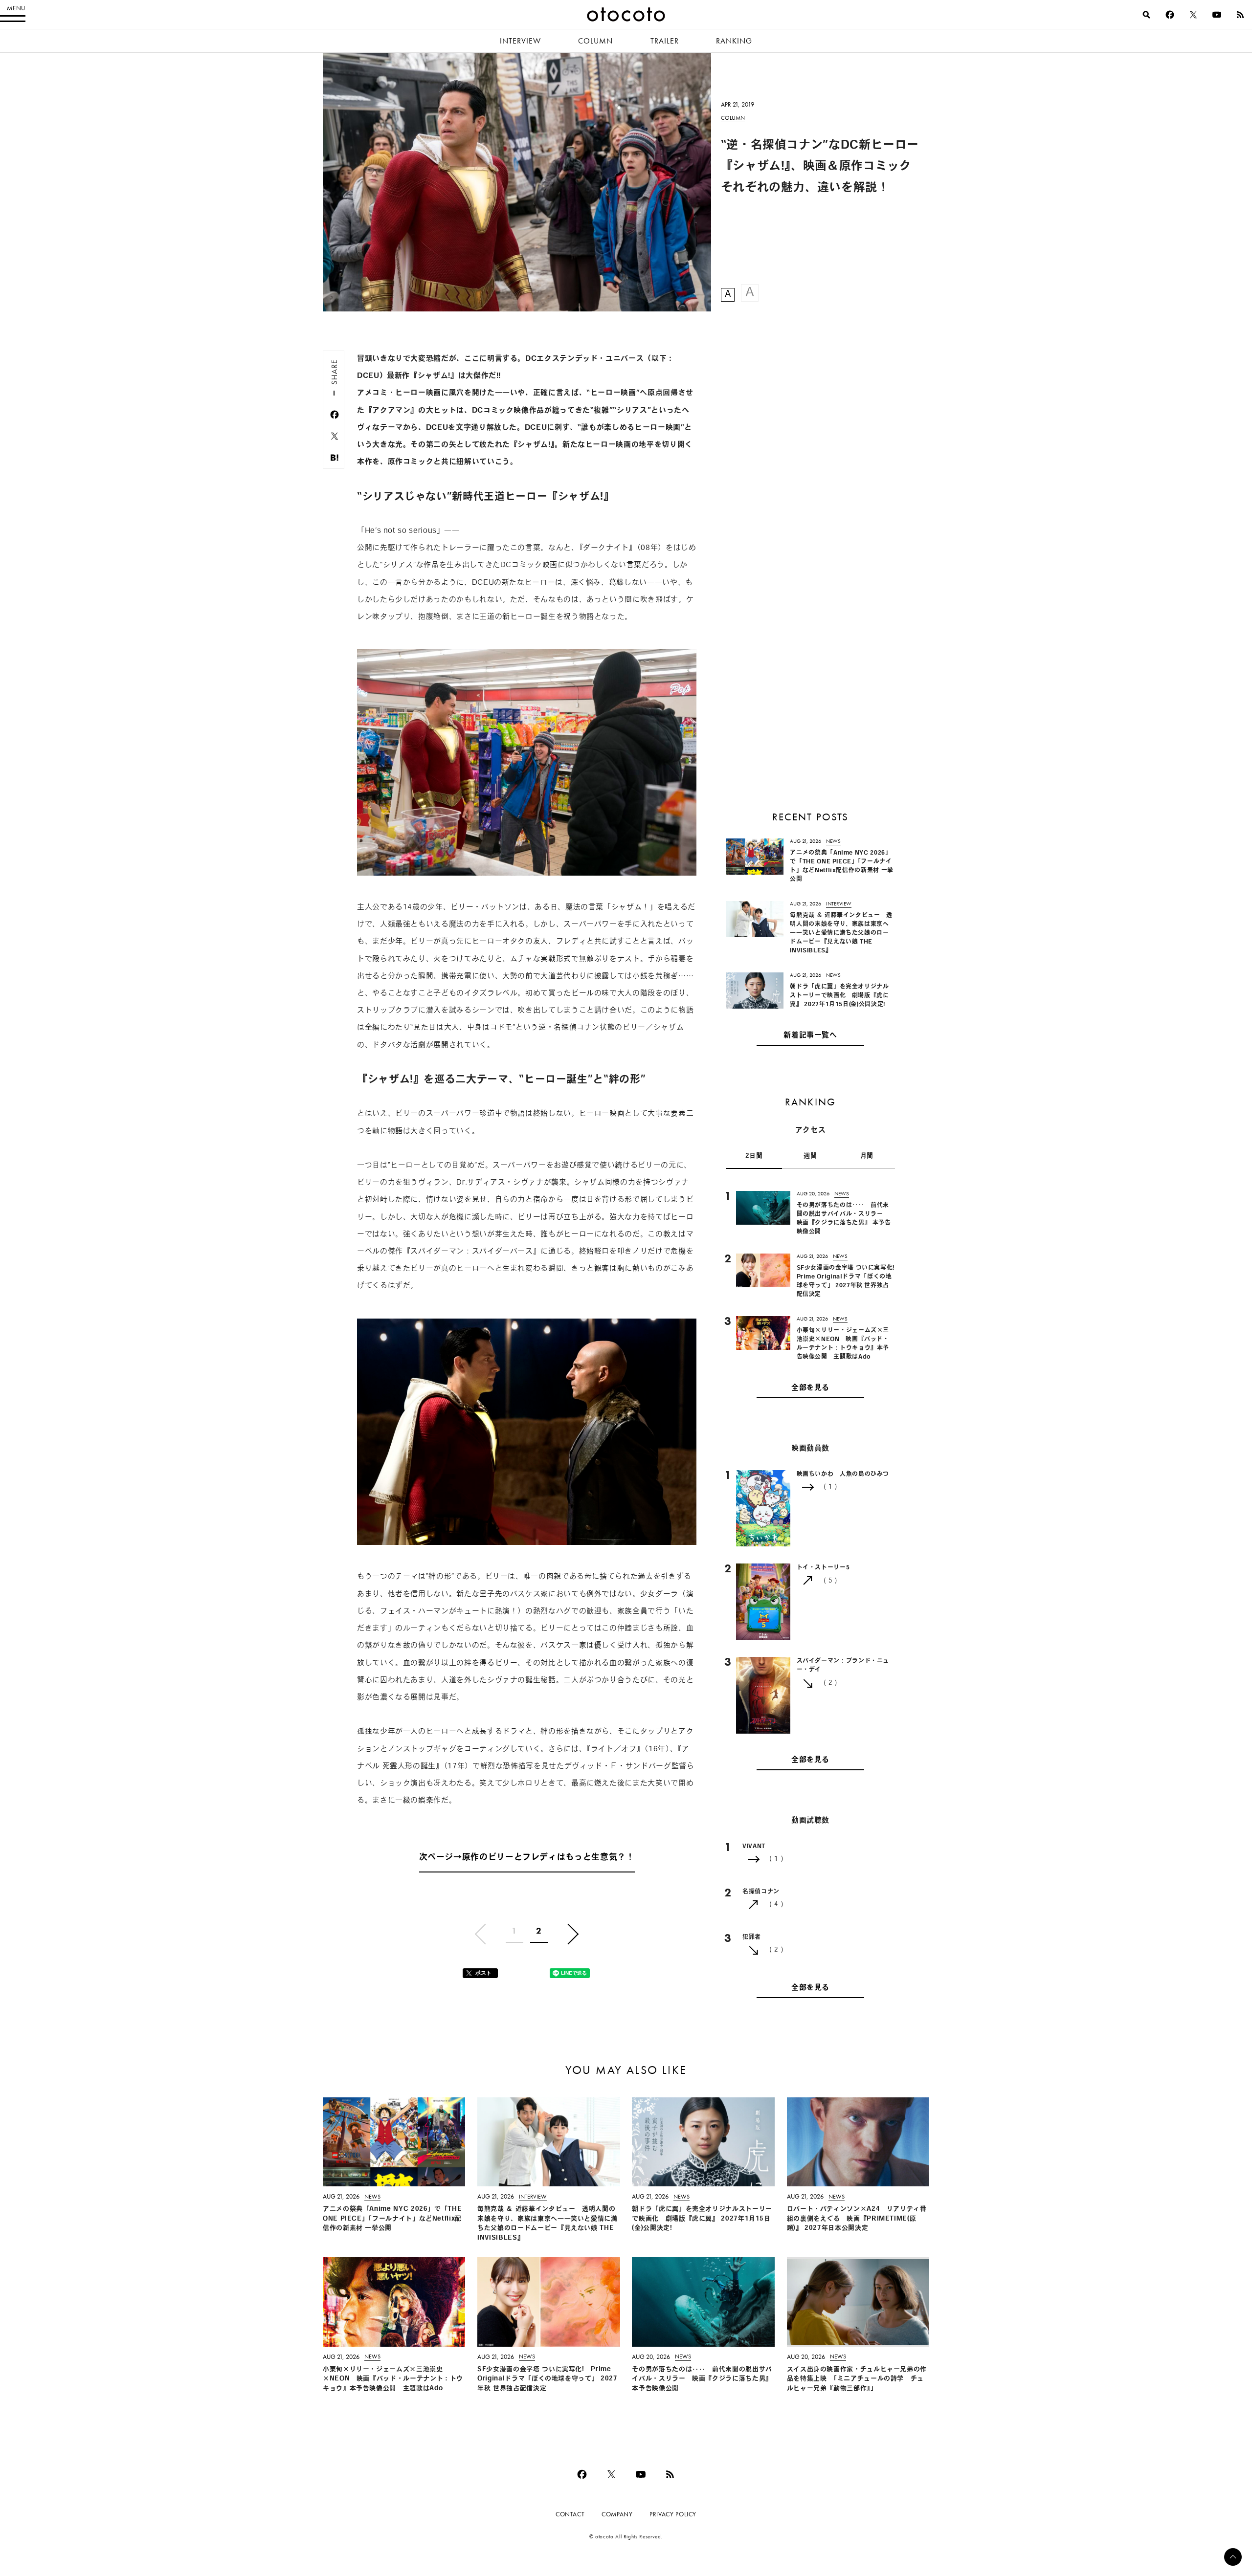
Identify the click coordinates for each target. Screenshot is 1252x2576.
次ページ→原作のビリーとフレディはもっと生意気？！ (527, 1858)
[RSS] (1240, 15)
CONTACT (570, 2514)
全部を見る (810, 1388)
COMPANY (617, 2514)
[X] (1193, 15)
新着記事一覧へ (810, 1036)
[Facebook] (1170, 15)
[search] (1146, 15)
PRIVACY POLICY (673, 2514)
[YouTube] (1217, 15)
